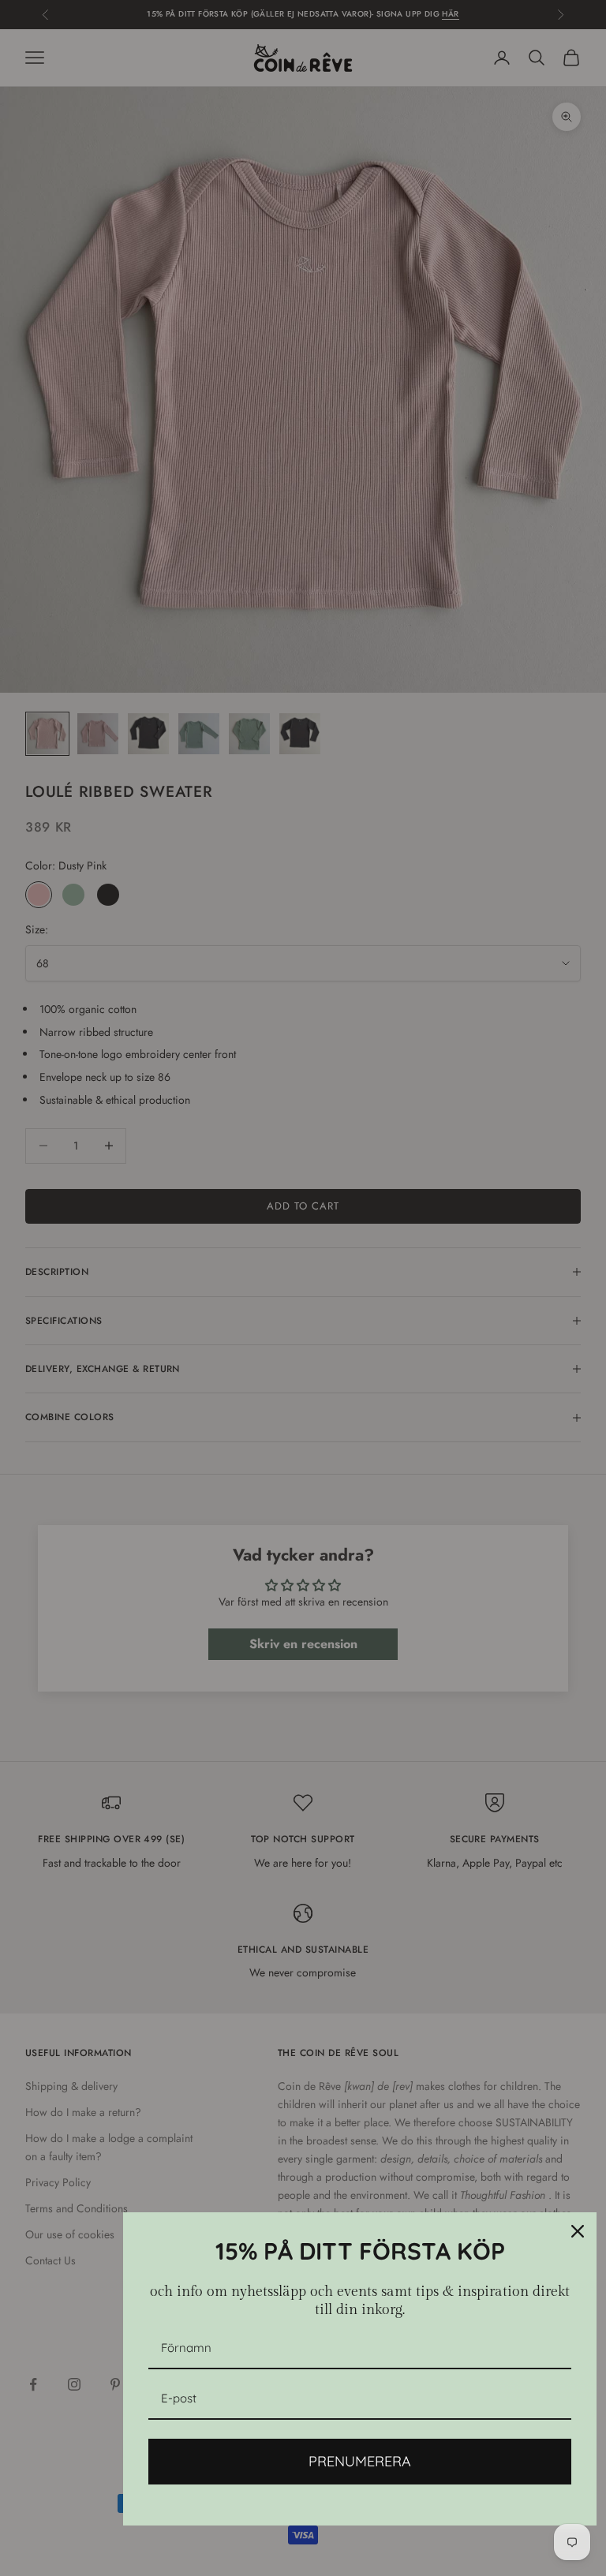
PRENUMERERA (360, 2461)
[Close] (578, 2231)
